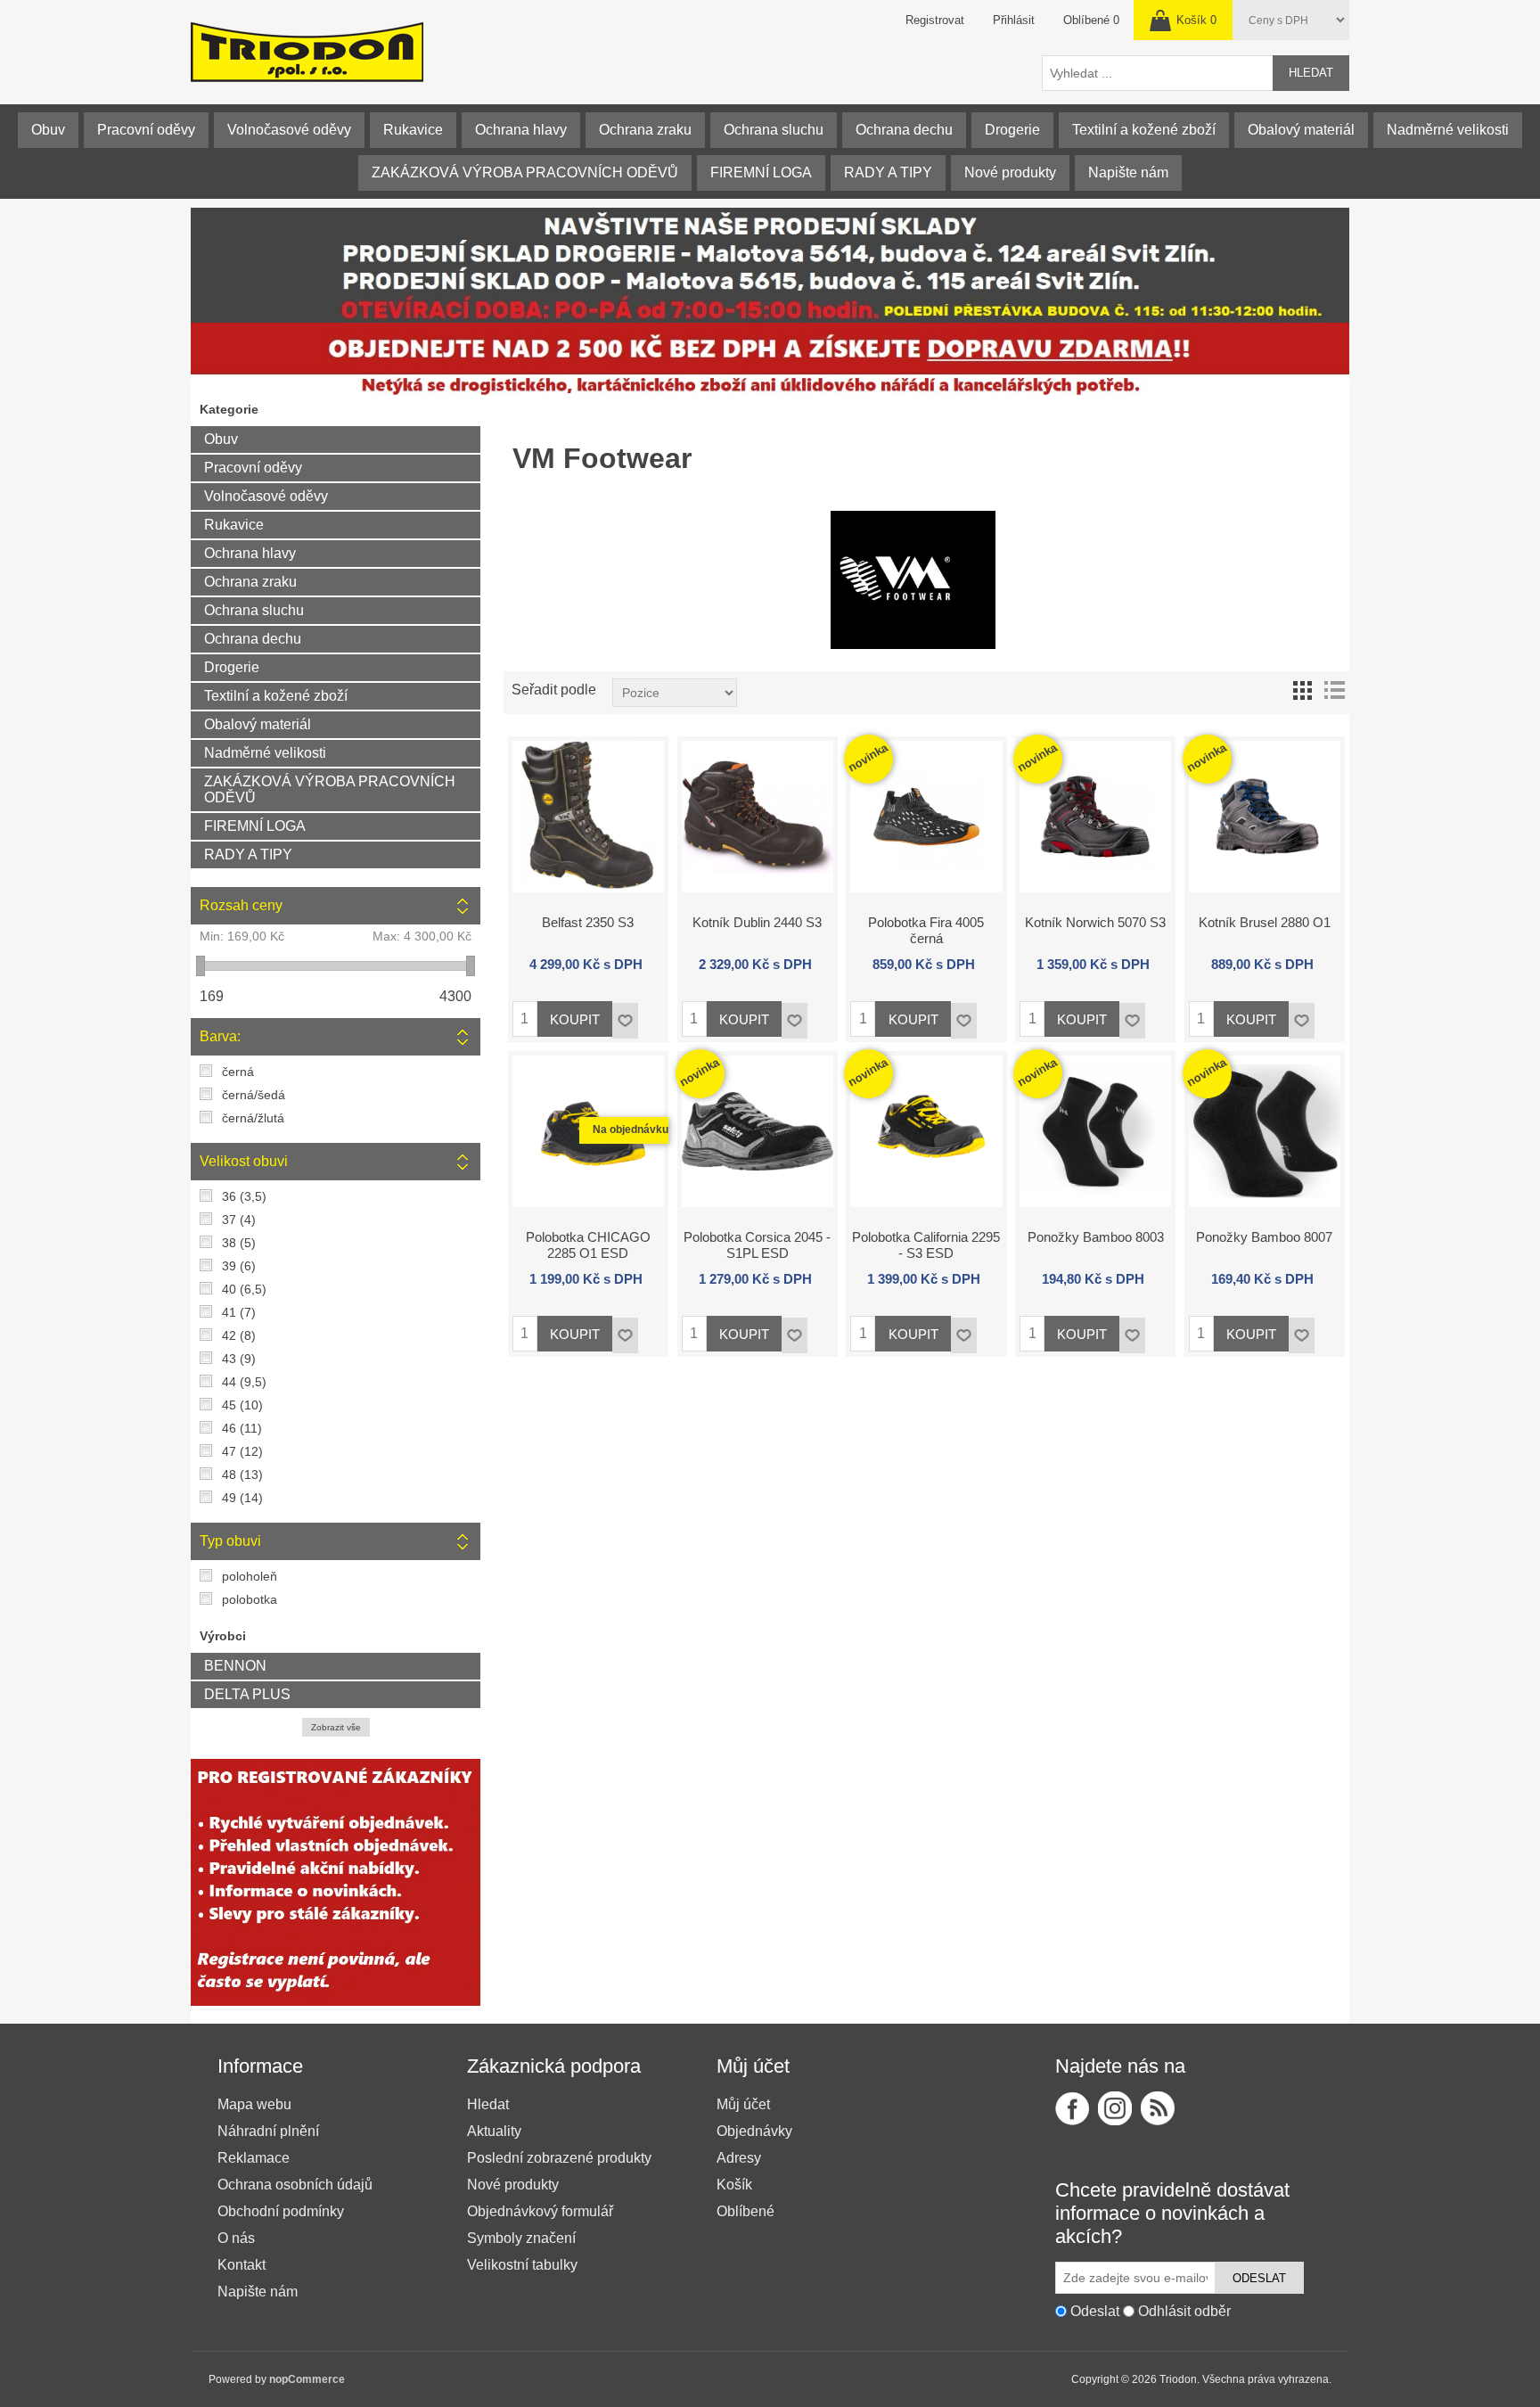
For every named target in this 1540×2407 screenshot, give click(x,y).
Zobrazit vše (336, 1727)
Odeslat (1259, 2278)
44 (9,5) (244, 1382)
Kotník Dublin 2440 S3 (757, 922)
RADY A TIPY (888, 173)
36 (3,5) (244, 1196)
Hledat (1311, 73)
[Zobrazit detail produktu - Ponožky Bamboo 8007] (1265, 1131)
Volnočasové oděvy (289, 130)
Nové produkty (1010, 173)
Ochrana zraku (645, 130)
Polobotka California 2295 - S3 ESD (926, 1245)
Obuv (48, 130)
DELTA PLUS (247, 1694)
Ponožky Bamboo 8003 (1096, 1237)
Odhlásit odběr (1184, 2311)
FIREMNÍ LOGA (761, 173)
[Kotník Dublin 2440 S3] (758, 817)
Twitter (1115, 2108)
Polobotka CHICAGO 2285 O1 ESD (588, 1245)
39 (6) (239, 1266)
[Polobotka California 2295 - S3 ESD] (926, 1131)
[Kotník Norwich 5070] (1095, 817)
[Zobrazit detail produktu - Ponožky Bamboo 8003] (1095, 1131)
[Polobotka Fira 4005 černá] (926, 817)
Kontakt (242, 2265)
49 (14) (242, 1498)
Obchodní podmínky (281, 2211)
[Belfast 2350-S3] (588, 817)
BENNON (235, 1666)
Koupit (575, 1019)
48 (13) (242, 1475)
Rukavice (413, 130)
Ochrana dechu (904, 130)
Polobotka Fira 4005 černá (926, 930)
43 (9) (239, 1359)
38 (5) (239, 1243)
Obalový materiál (1301, 130)
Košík (734, 2185)
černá (238, 1072)
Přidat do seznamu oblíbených (625, 1021)
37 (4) (239, 1220)
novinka (868, 757)
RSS (1158, 2108)
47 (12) (242, 1451)
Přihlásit (1014, 20)
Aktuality (494, 2131)
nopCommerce (307, 2379)
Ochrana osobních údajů (295, 2185)
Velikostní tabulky (522, 2265)
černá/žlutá (253, 1118)
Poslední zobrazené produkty (559, 2158)
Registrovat (935, 20)
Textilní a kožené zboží (1144, 130)
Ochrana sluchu (774, 130)
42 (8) (239, 1335)
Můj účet (743, 2104)
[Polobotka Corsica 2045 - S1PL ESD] (758, 1131)
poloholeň (250, 1576)
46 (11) (242, 1428)
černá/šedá (254, 1095)
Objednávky (754, 2131)
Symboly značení (521, 2238)
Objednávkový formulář (540, 2211)
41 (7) (239, 1312)
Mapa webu (254, 2104)
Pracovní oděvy (146, 130)
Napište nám (1128, 173)
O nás (236, 2238)
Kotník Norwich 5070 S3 (1095, 922)
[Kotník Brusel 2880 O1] (1265, 817)
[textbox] (1158, 73)
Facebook (1072, 2108)
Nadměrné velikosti (1448, 130)
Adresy (739, 2158)
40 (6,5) (244, 1289)
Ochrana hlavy (521, 130)
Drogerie (1012, 130)
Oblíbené (745, 2211)
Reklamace (254, 2158)
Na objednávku (631, 1130)
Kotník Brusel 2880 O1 (1265, 922)
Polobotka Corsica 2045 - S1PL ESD (757, 1245)
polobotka (250, 1599)
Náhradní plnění (268, 2131)
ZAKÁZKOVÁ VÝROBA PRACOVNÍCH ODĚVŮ (525, 173)
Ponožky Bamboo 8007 (1264, 1237)
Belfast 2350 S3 (588, 922)
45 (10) (242, 1405)
